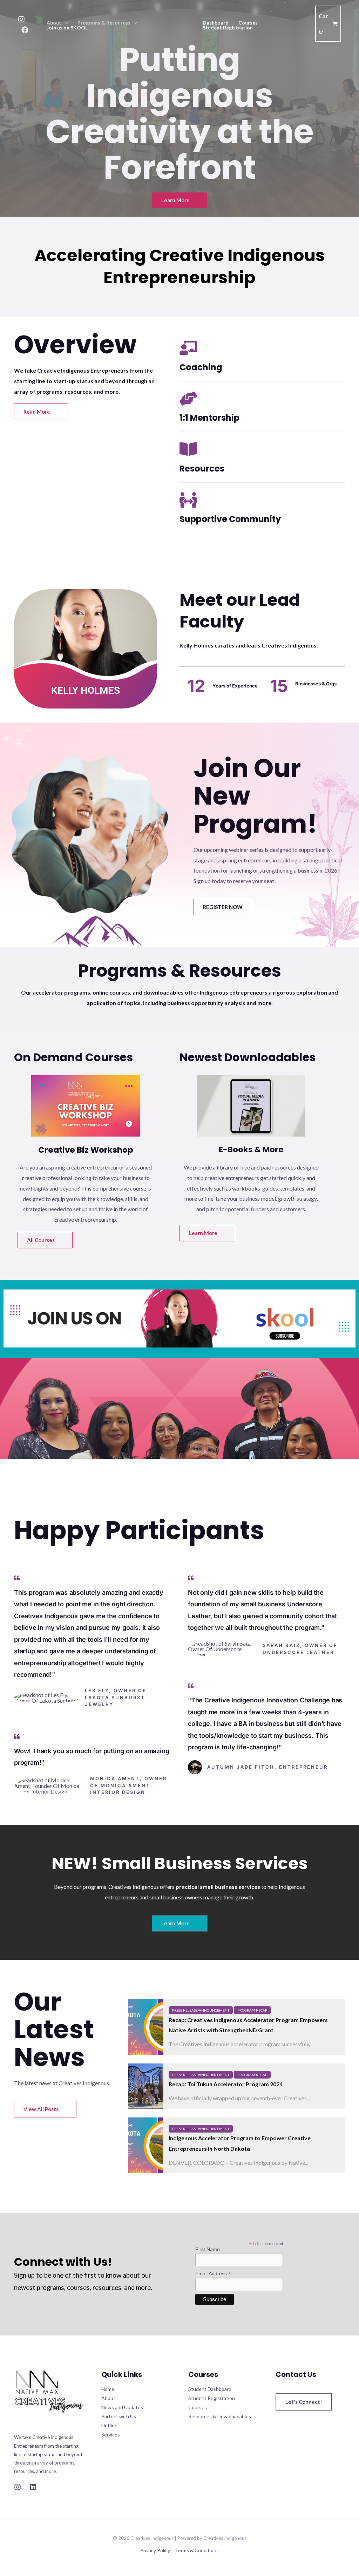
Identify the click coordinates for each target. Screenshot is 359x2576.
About (54, 23)
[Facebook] (25, 30)
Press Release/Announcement (201, 2010)
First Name (208, 2249)
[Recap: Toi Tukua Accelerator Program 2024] (146, 2086)
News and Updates (122, 2407)
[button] (65, 23)
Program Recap (252, 2010)
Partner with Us (119, 2416)
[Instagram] (21, 19)
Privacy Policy (155, 2550)
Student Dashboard (210, 2389)
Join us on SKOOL (67, 28)
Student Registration (228, 28)
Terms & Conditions (197, 2550)
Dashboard (216, 23)
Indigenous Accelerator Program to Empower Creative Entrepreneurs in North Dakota (240, 2143)
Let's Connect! (304, 2402)
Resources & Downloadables (220, 2416)
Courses (248, 23)
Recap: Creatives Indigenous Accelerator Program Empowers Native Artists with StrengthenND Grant (248, 2025)
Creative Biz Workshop (86, 1150)
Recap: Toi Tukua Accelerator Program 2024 (226, 2084)
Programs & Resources (104, 23)
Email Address (213, 2274)
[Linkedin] (33, 2487)
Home (108, 2389)
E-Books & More (251, 1150)
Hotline (109, 2425)
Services (111, 2435)
